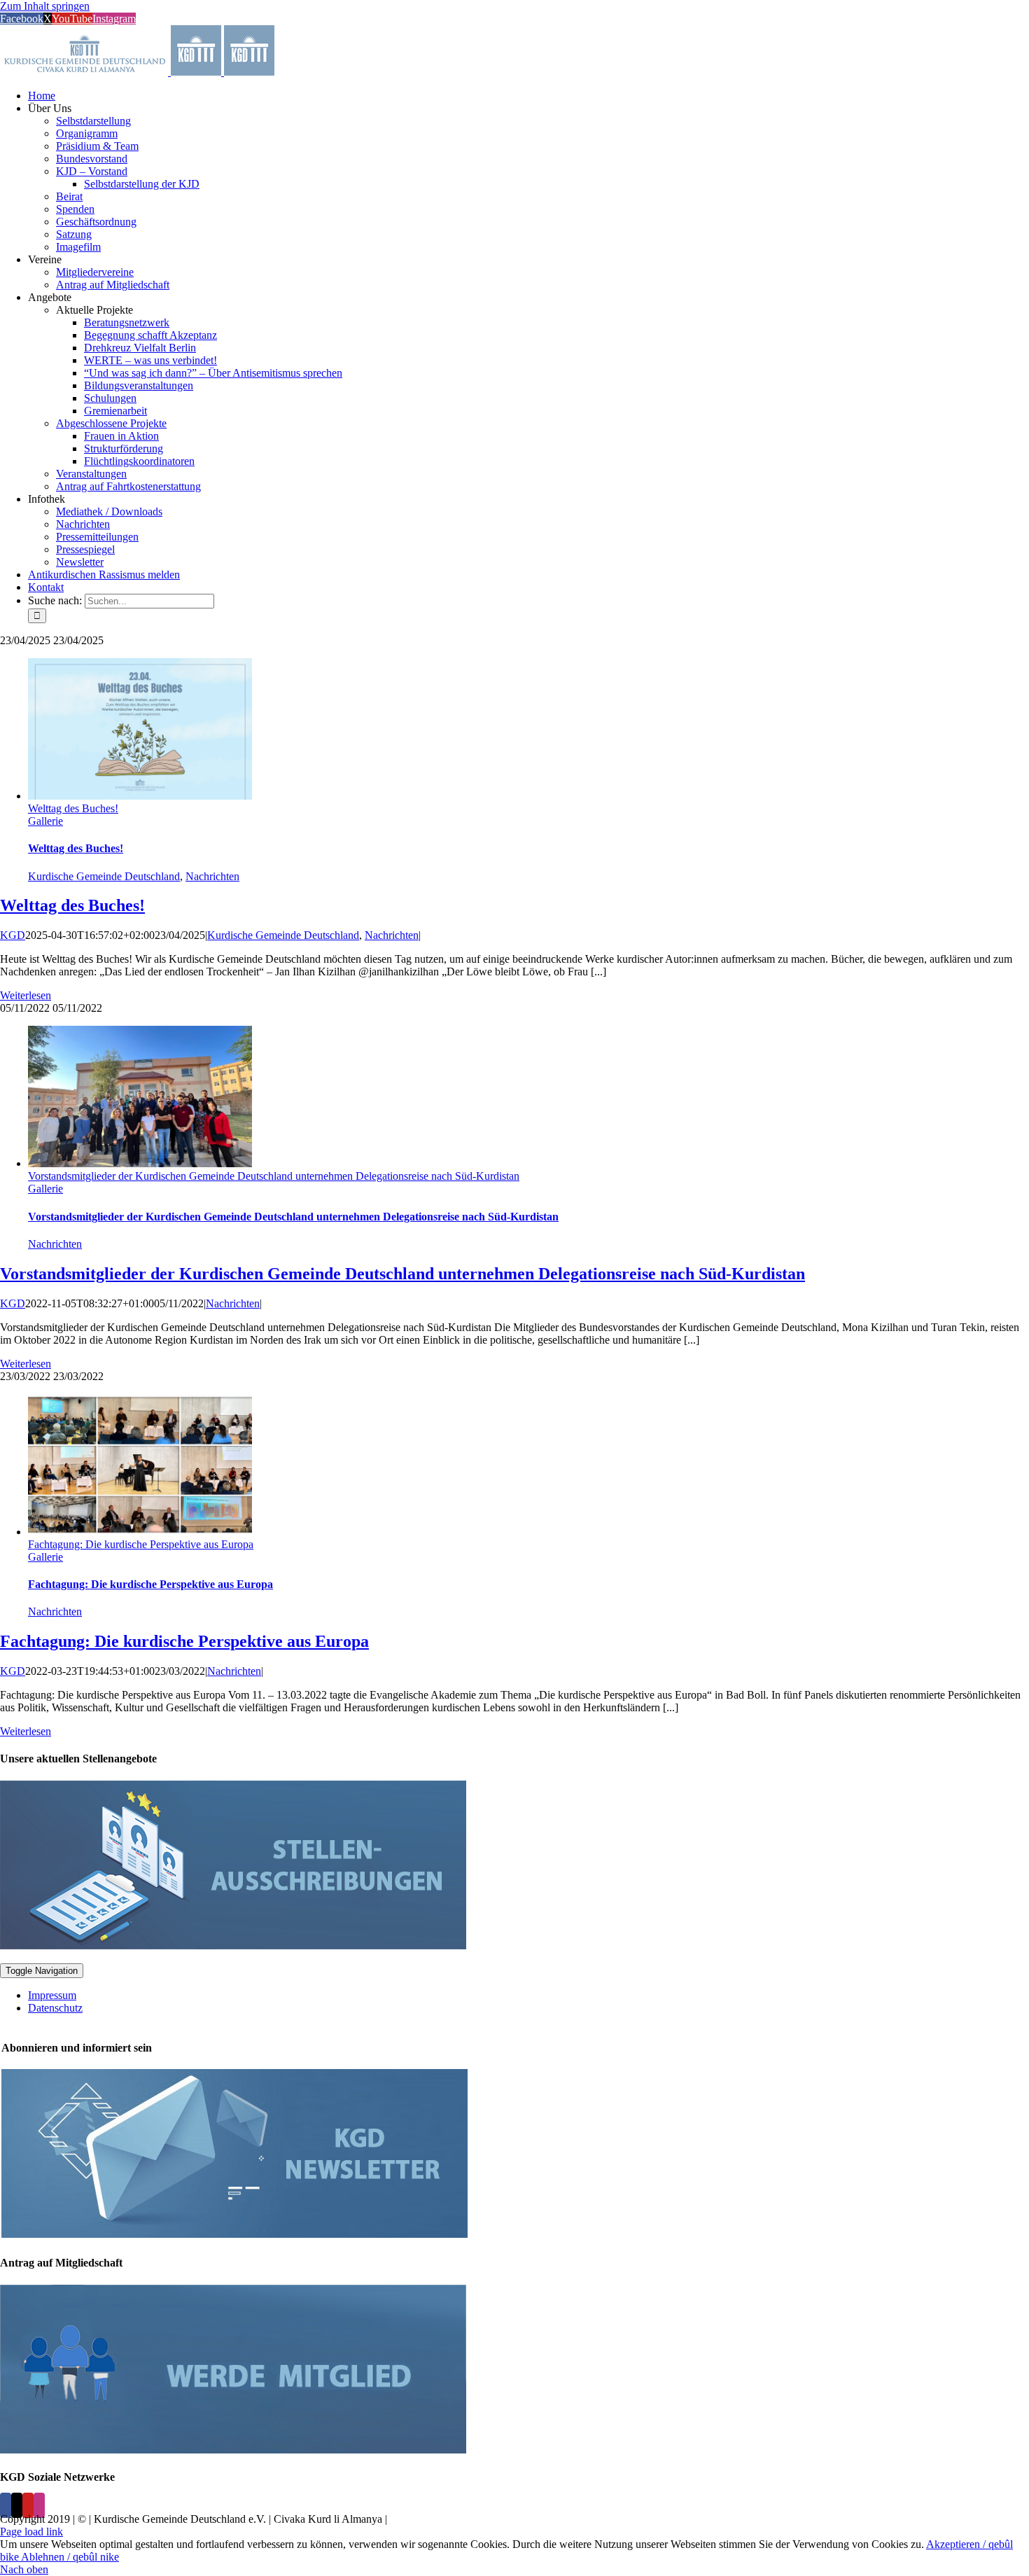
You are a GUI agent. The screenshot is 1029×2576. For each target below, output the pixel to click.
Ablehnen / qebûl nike (70, 2557)
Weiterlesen (26, 995)
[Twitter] (17, 2505)
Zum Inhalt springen (45, 6)
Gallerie (45, 821)
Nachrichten (212, 876)
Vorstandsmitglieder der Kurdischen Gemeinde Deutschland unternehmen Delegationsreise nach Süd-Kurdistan (274, 1176)
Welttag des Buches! (73, 808)
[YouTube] (28, 2505)
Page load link (31, 2532)
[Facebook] (6, 2505)
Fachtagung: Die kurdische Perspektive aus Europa (141, 1544)
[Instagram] (39, 2505)
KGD (13, 935)
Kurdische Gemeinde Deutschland (104, 876)
